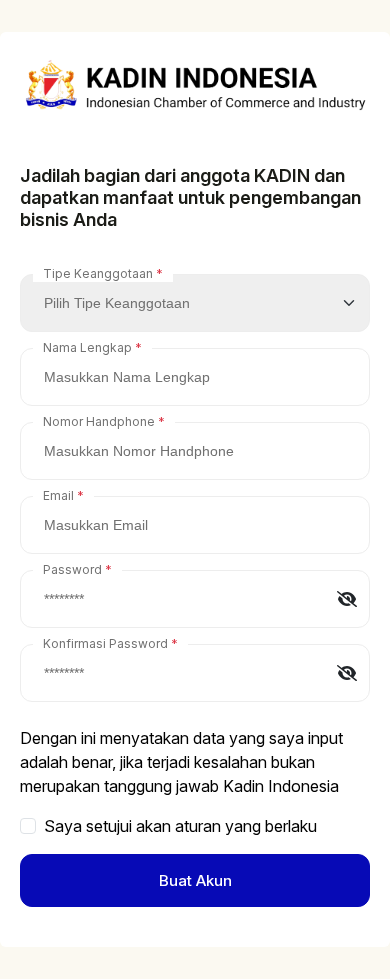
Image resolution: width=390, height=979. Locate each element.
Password (72, 569)
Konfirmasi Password (105, 643)
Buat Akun (195, 880)
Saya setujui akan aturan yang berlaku (180, 826)
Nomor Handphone (99, 421)
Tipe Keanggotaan (98, 273)
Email (58, 495)
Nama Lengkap (87, 347)
